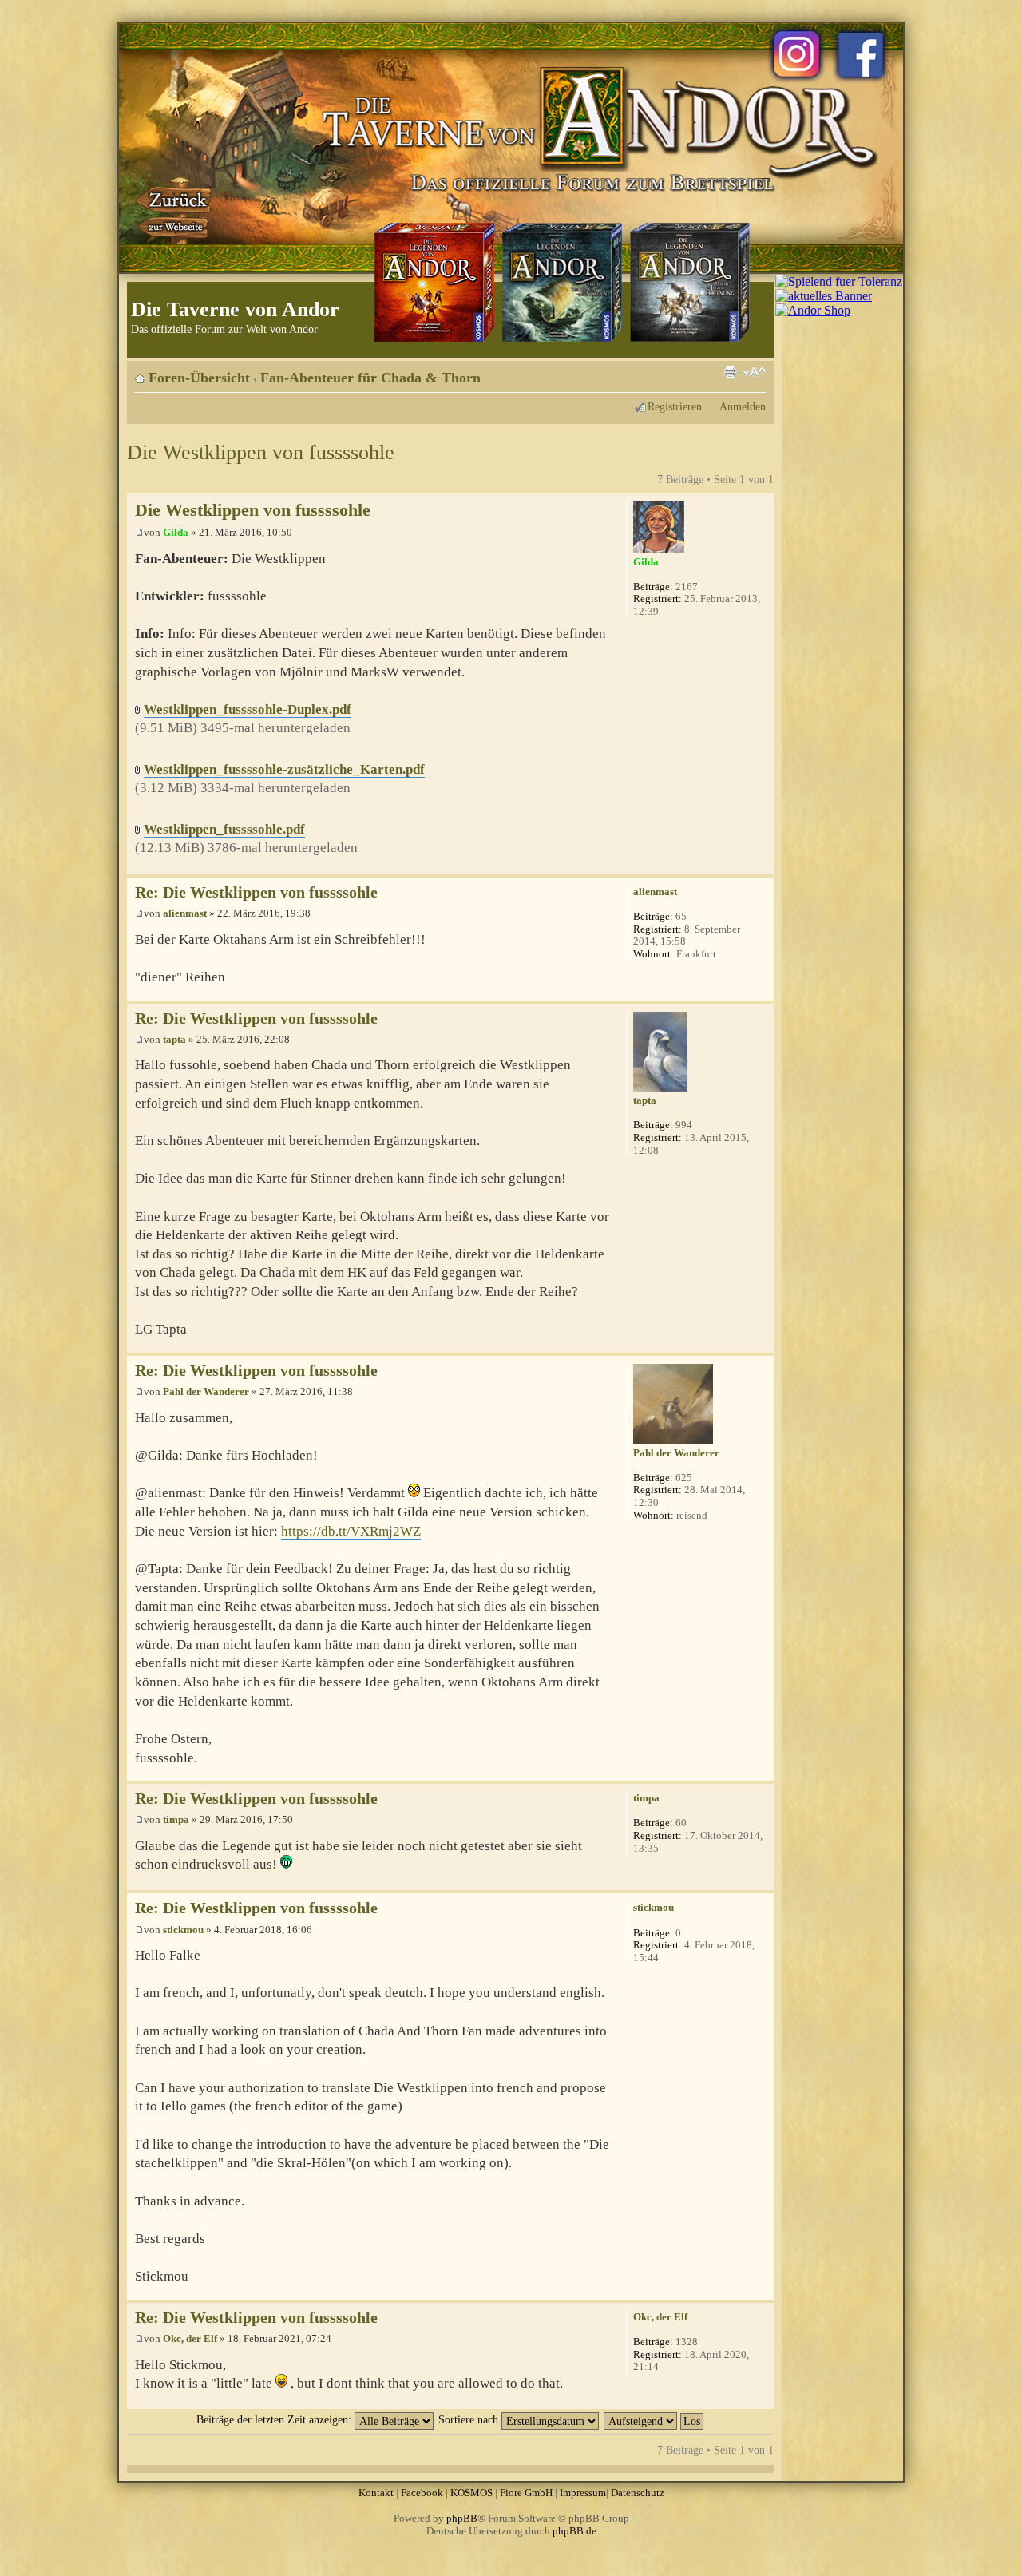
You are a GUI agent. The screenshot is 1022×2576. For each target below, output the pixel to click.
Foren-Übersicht (199, 378)
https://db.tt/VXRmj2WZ (351, 1531)
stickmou (183, 1930)
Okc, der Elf (190, 2338)
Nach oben (761, 866)
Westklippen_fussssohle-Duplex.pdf (248, 709)
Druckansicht (730, 372)
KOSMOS (471, 2493)
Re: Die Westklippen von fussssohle (256, 892)
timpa (176, 1819)
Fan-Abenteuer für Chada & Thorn (370, 378)
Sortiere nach (470, 2419)
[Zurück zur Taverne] (175, 210)
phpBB (462, 2518)
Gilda (176, 532)
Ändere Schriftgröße (754, 372)
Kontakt (376, 2493)
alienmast (185, 913)
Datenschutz (638, 2493)
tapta (174, 1039)
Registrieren (675, 406)
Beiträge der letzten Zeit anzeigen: (275, 2419)
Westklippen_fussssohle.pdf (224, 829)
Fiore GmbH (526, 2493)
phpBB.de (574, 2531)
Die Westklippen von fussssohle (261, 452)
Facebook (422, 2493)
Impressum (583, 2493)
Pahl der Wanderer (206, 1391)
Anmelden (743, 406)
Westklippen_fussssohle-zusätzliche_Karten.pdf (284, 769)
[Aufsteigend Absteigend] (654, 2419)
